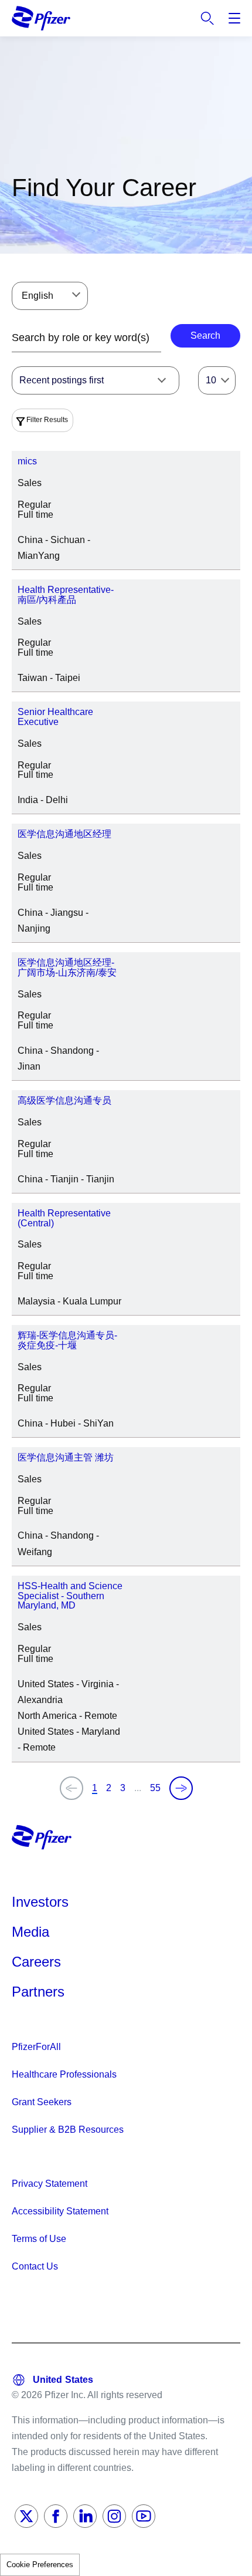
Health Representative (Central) (64, 1218)
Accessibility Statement (60, 2211)
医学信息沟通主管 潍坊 (66, 1457)
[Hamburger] (234, 18)
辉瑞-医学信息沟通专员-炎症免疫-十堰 (67, 1340)
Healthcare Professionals (64, 2074)
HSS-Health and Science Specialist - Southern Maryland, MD (70, 1596)
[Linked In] (85, 2516)
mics (27, 461)
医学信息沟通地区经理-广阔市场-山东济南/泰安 (67, 967)
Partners (38, 1992)
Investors (40, 1902)
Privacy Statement (50, 2184)
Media (30, 1932)
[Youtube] (144, 2516)
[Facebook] (56, 2516)
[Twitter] (26, 2516)
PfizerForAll (36, 2047)
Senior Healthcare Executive (55, 717)
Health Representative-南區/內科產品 (66, 595)
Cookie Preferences (40, 2565)
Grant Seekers (42, 2102)
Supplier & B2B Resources (68, 2130)
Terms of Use (39, 2239)
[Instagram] (114, 2516)
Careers (36, 1962)
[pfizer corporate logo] (41, 18)
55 (155, 1788)
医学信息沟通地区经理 (64, 834)
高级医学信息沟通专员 (64, 1100)
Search (207, 18)
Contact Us (35, 2266)
